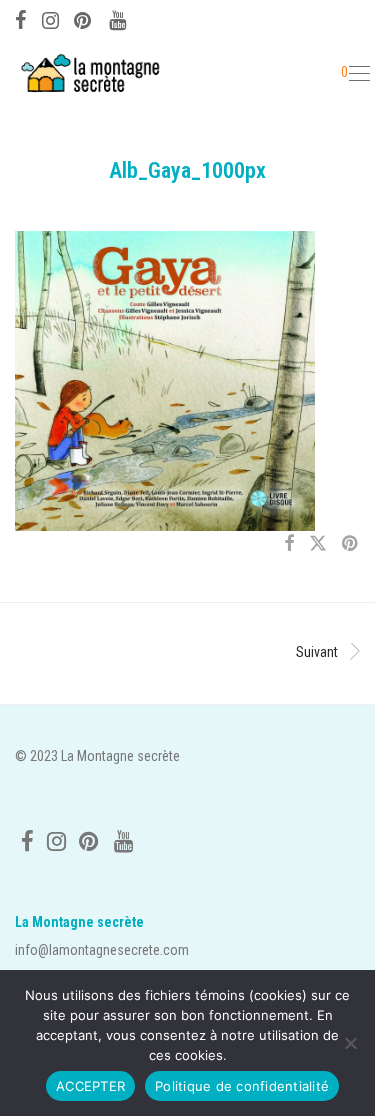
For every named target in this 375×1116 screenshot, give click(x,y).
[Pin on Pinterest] (351, 544)
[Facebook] (21, 18)
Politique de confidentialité (242, 1086)
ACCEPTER (90, 1086)
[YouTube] (119, 18)
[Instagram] (50, 18)
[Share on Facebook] (289, 544)
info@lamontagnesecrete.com (102, 950)
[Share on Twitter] (318, 544)
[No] (350, 1043)
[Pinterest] (84, 18)
